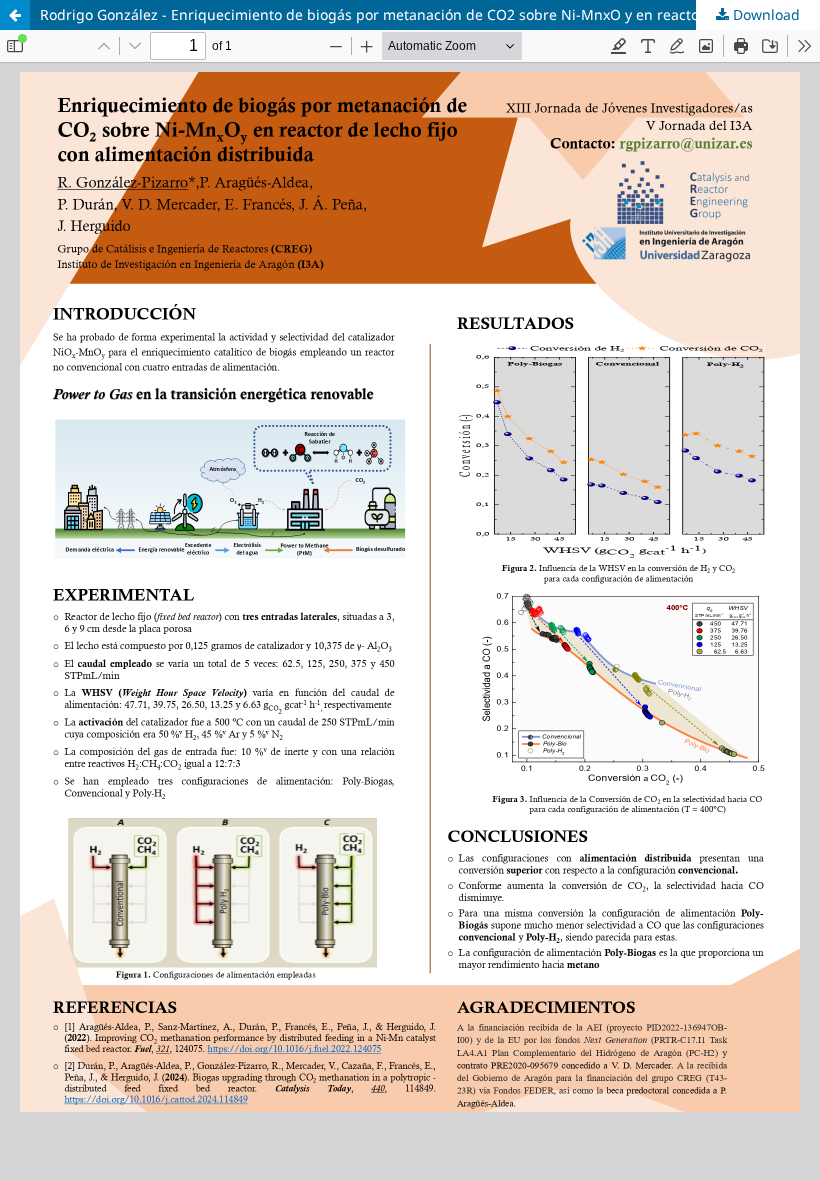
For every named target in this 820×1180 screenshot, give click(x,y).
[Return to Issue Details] (15, 15)
